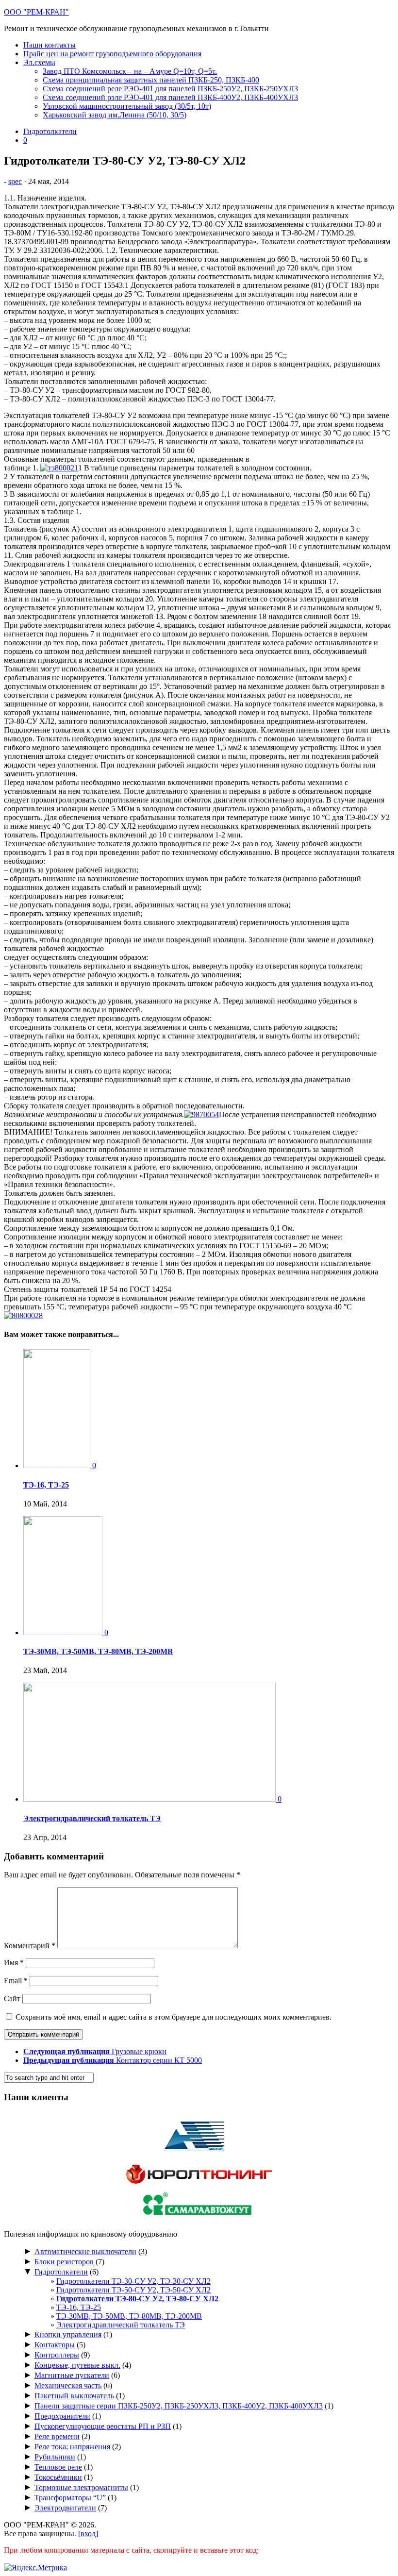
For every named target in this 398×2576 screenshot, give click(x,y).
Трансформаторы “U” (70, 2498)
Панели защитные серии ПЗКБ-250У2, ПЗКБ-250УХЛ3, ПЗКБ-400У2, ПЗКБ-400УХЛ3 (179, 2406)
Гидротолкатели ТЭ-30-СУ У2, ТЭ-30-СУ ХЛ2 (133, 2281)
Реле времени (57, 2436)
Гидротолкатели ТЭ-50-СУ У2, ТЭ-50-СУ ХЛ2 (133, 2290)
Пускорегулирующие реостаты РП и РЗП (103, 2426)
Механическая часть (68, 2385)
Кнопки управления (68, 2334)
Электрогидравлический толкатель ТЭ (92, 1818)
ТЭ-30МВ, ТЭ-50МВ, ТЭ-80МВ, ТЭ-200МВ (98, 1651)
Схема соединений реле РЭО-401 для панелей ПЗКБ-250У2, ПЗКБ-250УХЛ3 (170, 89)
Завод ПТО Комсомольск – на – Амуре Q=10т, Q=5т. (130, 71)
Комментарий (30, 1946)
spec (15, 181)
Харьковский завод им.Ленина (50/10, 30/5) (115, 115)
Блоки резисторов (64, 2262)
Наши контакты (50, 45)
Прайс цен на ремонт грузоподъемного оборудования (112, 54)
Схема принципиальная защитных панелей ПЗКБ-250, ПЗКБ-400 (151, 80)
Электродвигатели (65, 2508)
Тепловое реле (58, 2467)
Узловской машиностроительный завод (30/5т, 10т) (127, 106)
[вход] (88, 2534)
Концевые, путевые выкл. (77, 2365)
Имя (14, 1963)
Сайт (12, 1999)
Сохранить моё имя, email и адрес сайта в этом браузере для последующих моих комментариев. (174, 2017)
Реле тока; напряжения (72, 2447)
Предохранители (62, 2416)
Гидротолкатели (50, 131)
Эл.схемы (39, 62)
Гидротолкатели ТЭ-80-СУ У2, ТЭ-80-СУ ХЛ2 (137, 2299)
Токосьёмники (58, 2477)
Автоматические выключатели (85, 2251)
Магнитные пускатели (72, 2375)
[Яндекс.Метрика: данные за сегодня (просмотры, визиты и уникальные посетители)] (35, 2568)
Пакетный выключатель (74, 2396)
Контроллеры (57, 2355)
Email (16, 1981)
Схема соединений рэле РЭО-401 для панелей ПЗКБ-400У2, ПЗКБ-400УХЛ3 (170, 97)
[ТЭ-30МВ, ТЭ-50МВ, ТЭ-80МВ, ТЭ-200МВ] (64, 1632)
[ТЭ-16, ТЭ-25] (58, 1465)
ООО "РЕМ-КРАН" (36, 12)
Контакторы (55, 2345)
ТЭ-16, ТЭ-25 (46, 1485)
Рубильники (55, 2457)
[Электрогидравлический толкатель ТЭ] (150, 1799)
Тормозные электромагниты (81, 2487)
